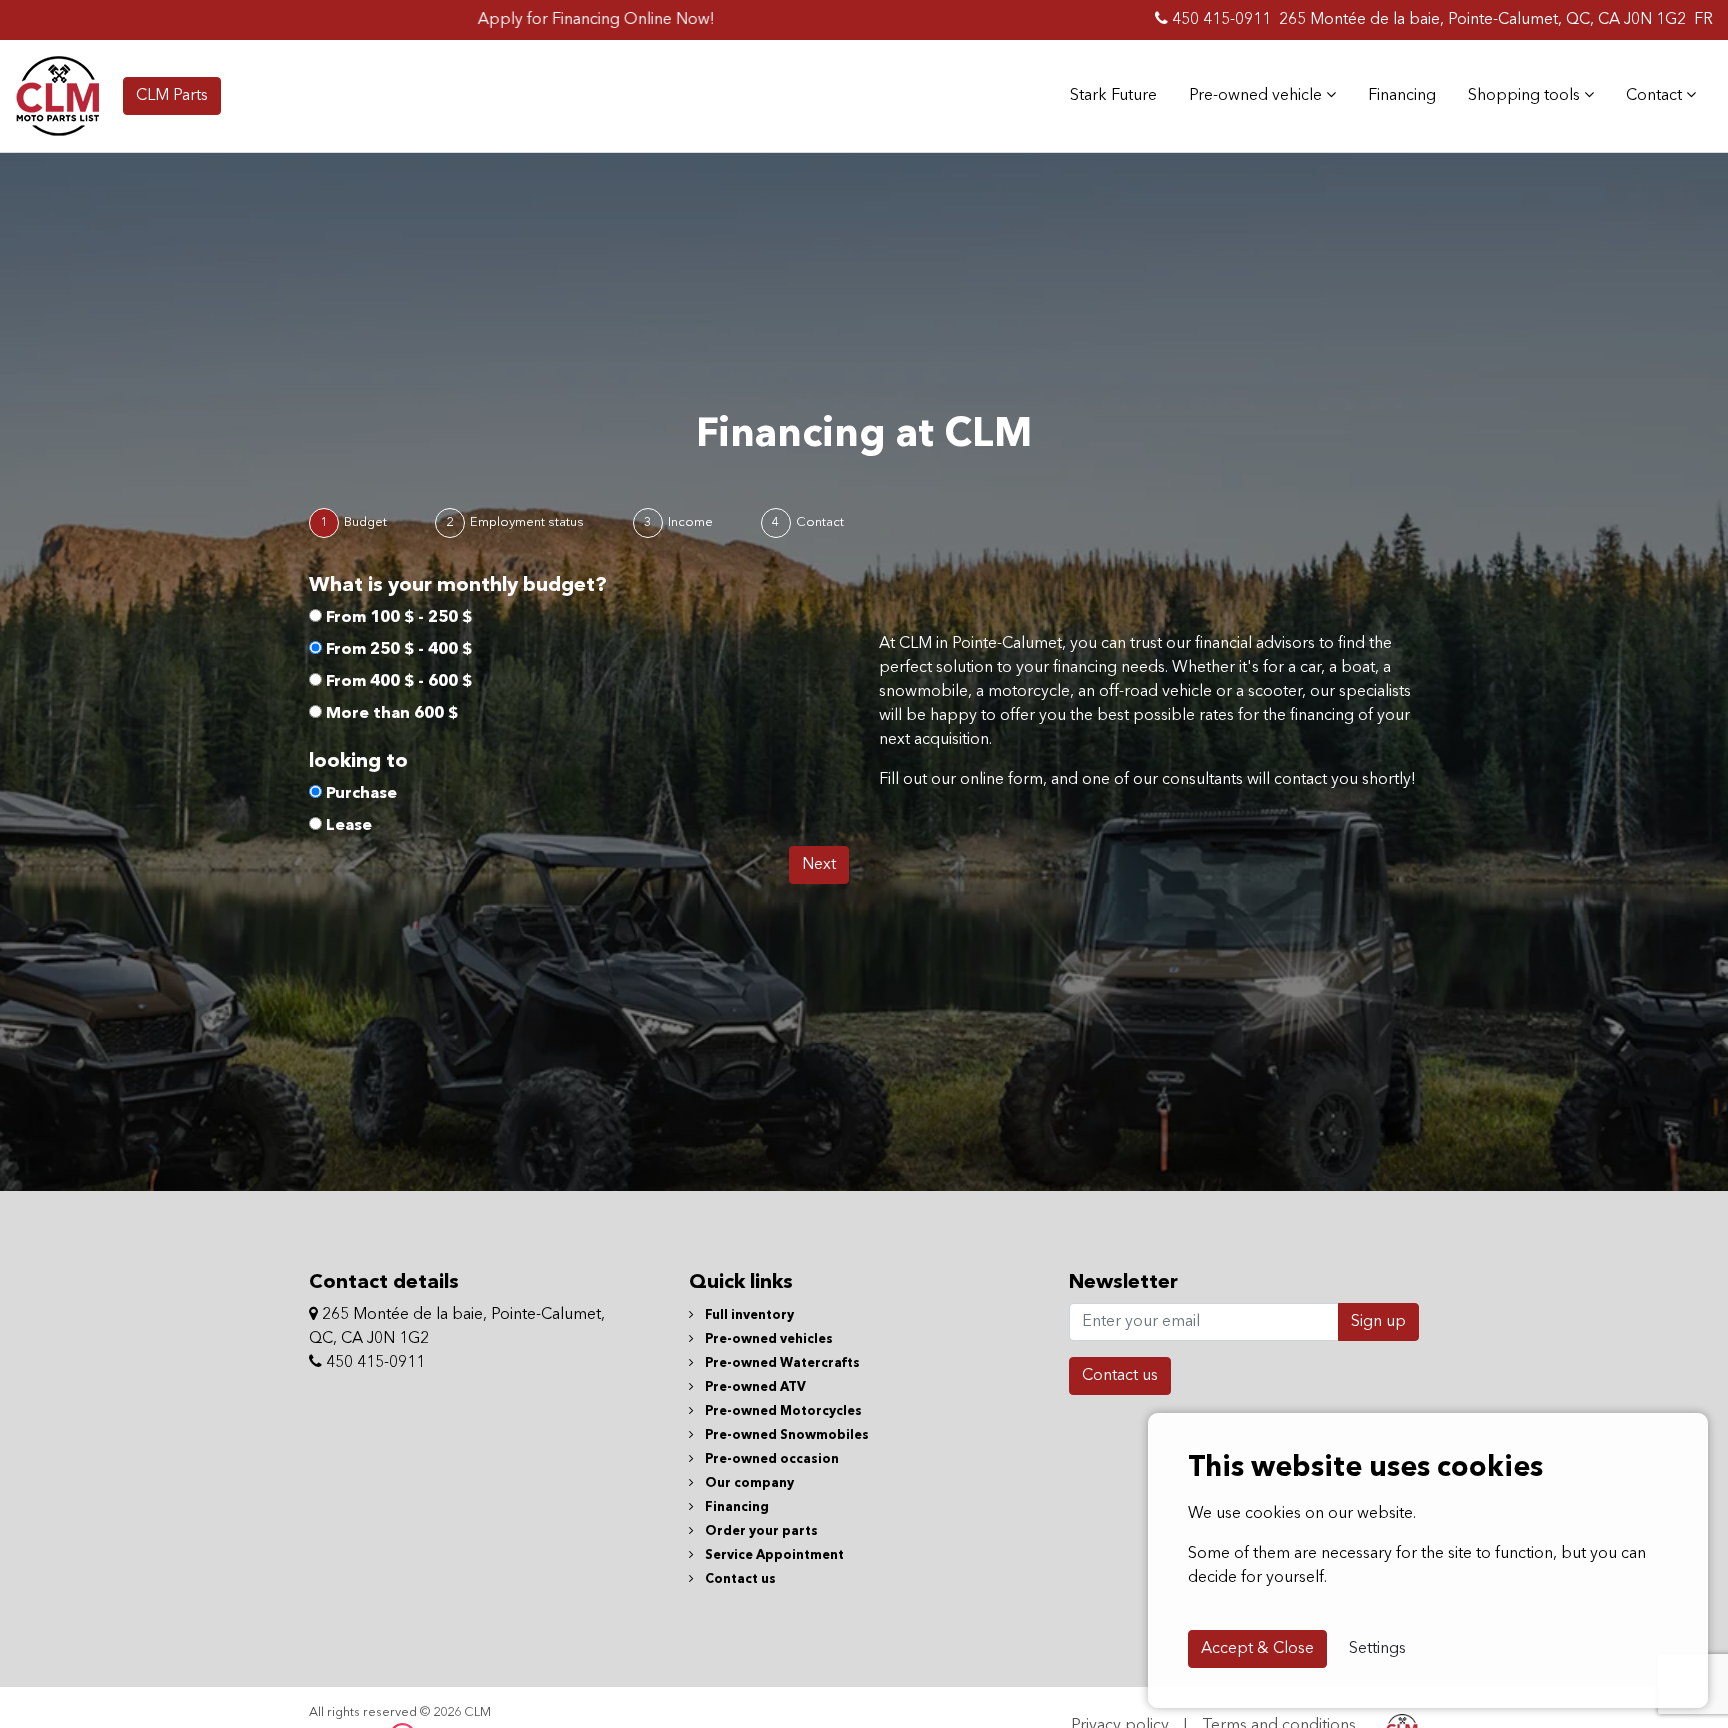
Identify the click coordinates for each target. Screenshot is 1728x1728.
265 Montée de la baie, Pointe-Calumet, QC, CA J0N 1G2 (1482, 20)
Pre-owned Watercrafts (781, 1363)
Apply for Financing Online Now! (519, 20)
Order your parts (760, 1531)
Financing (1402, 96)
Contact (1656, 96)
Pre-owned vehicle (1257, 96)
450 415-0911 (1219, 20)
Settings (1377, 1649)
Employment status (527, 522)
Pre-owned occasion (770, 1459)
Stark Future (1113, 96)
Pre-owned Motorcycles (782, 1411)
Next (819, 865)
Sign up (1378, 1322)
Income (690, 522)
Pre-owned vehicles (767, 1339)
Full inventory (748, 1315)
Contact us (739, 1579)
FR (1703, 20)
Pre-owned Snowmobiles (785, 1435)
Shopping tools (1526, 96)
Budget (365, 522)
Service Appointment (773, 1555)
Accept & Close (1257, 1649)
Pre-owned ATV (754, 1387)
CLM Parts (172, 96)
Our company (748, 1483)
